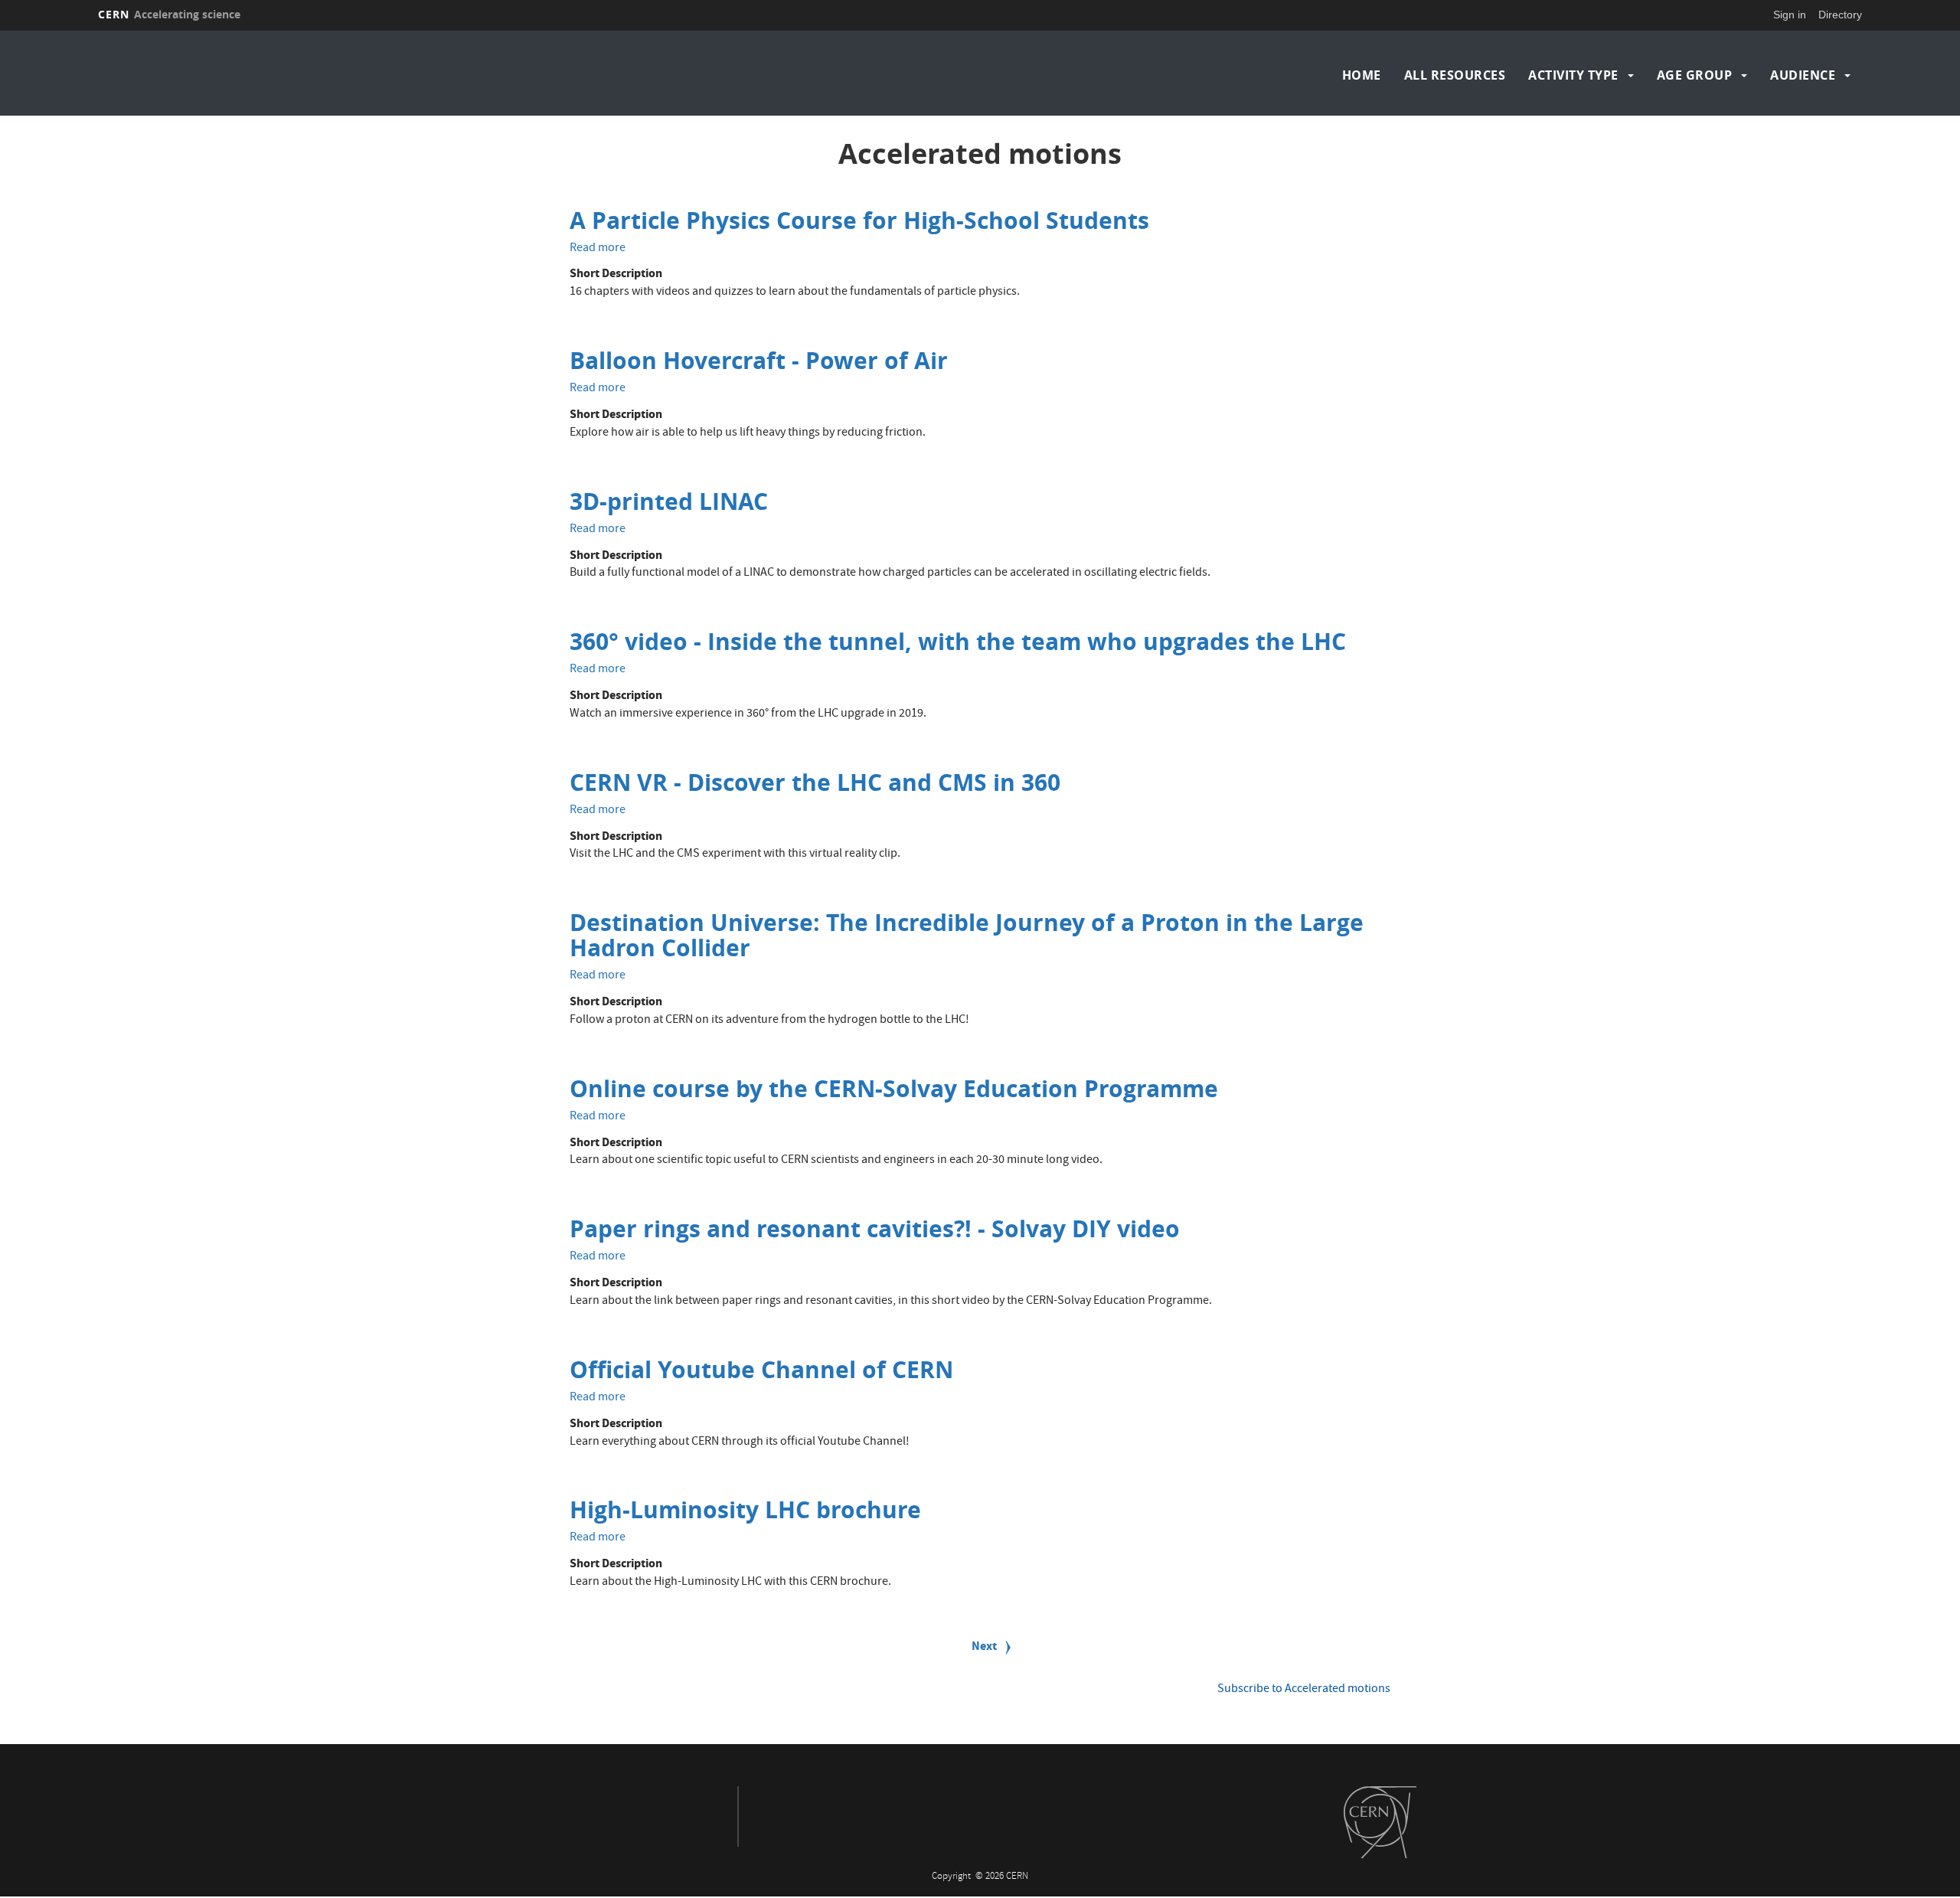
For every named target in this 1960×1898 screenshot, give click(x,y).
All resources (1455, 75)
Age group (1695, 75)
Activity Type (1573, 75)
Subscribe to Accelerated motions (1304, 1690)
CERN (169, 14)
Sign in (1790, 15)
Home (1362, 75)
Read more (598, 249)
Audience (1803, 75)
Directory (1840, 15)
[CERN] (1380, 1822)
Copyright (952, 1877)
